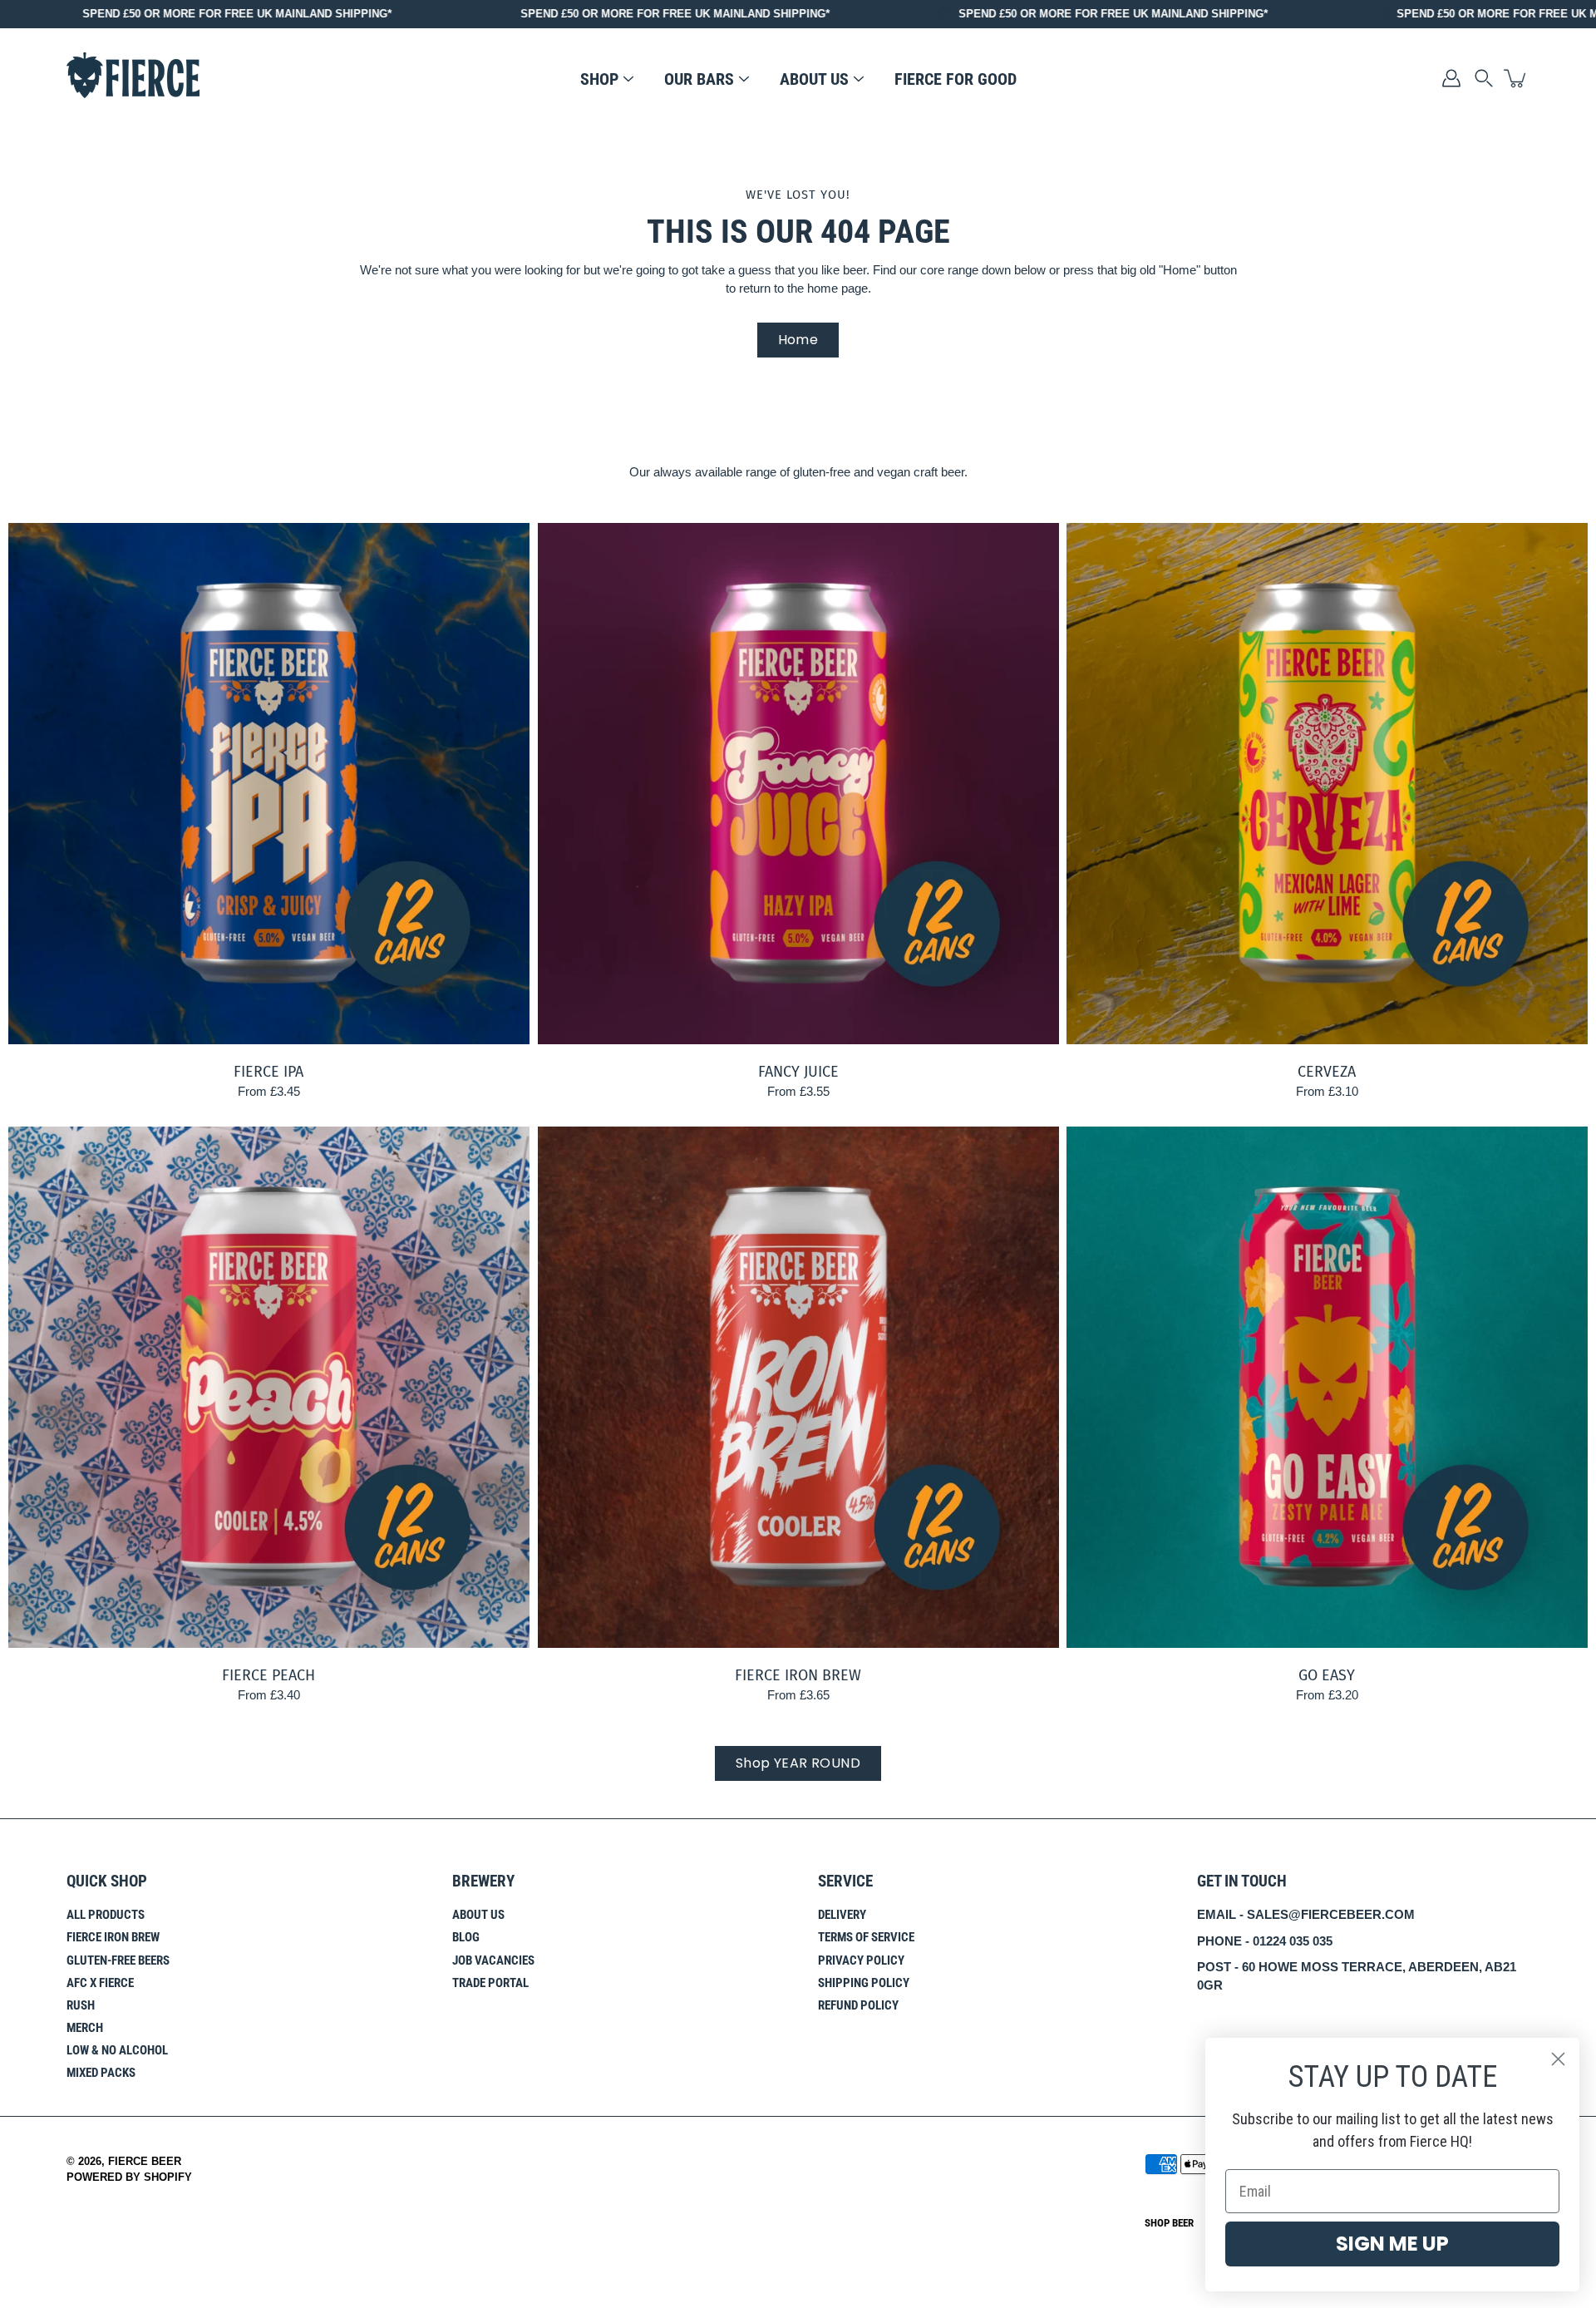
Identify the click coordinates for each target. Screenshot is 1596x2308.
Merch (85, 2028)
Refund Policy (858, 2005)
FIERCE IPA (268, 1072)
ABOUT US (814, 79)
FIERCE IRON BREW (798, 1674)
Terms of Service (866, 1937)
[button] (1484, 78)
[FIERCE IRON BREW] (798, 1387)
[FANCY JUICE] (798, 784)
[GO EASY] (1327, 1387)
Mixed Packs (101, 2073)
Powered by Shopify (129, 2177)
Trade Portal (490, 1983)
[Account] (1451, 78)
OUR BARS (699, 79)
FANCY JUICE (798, 1072)
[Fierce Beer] (133, 78)
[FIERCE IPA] (269, 784)
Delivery (842, 1915)
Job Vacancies (493, 1960)
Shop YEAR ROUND (798, 1763)
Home (798, 340)
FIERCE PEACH (268, 1674)
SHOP (599, 79)
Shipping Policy (864, 1983)
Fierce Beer (145, 2162)
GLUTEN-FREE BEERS (118, 1960)
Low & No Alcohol (117, 2050)
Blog (466, 1937)
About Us (478, 1915)
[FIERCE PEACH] (269, 1387)
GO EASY (1328, 1674)
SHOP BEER (1169, 2223)
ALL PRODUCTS (106, 1915)
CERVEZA (1328, 1072)
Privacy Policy (861, 1960)
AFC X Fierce (100, 1983)
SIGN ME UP (1392, 2244)
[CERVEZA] (1327, 784)
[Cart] (1516, 78)
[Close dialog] (1558, 2059)
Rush (81, 2005)
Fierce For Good (956, 79)
